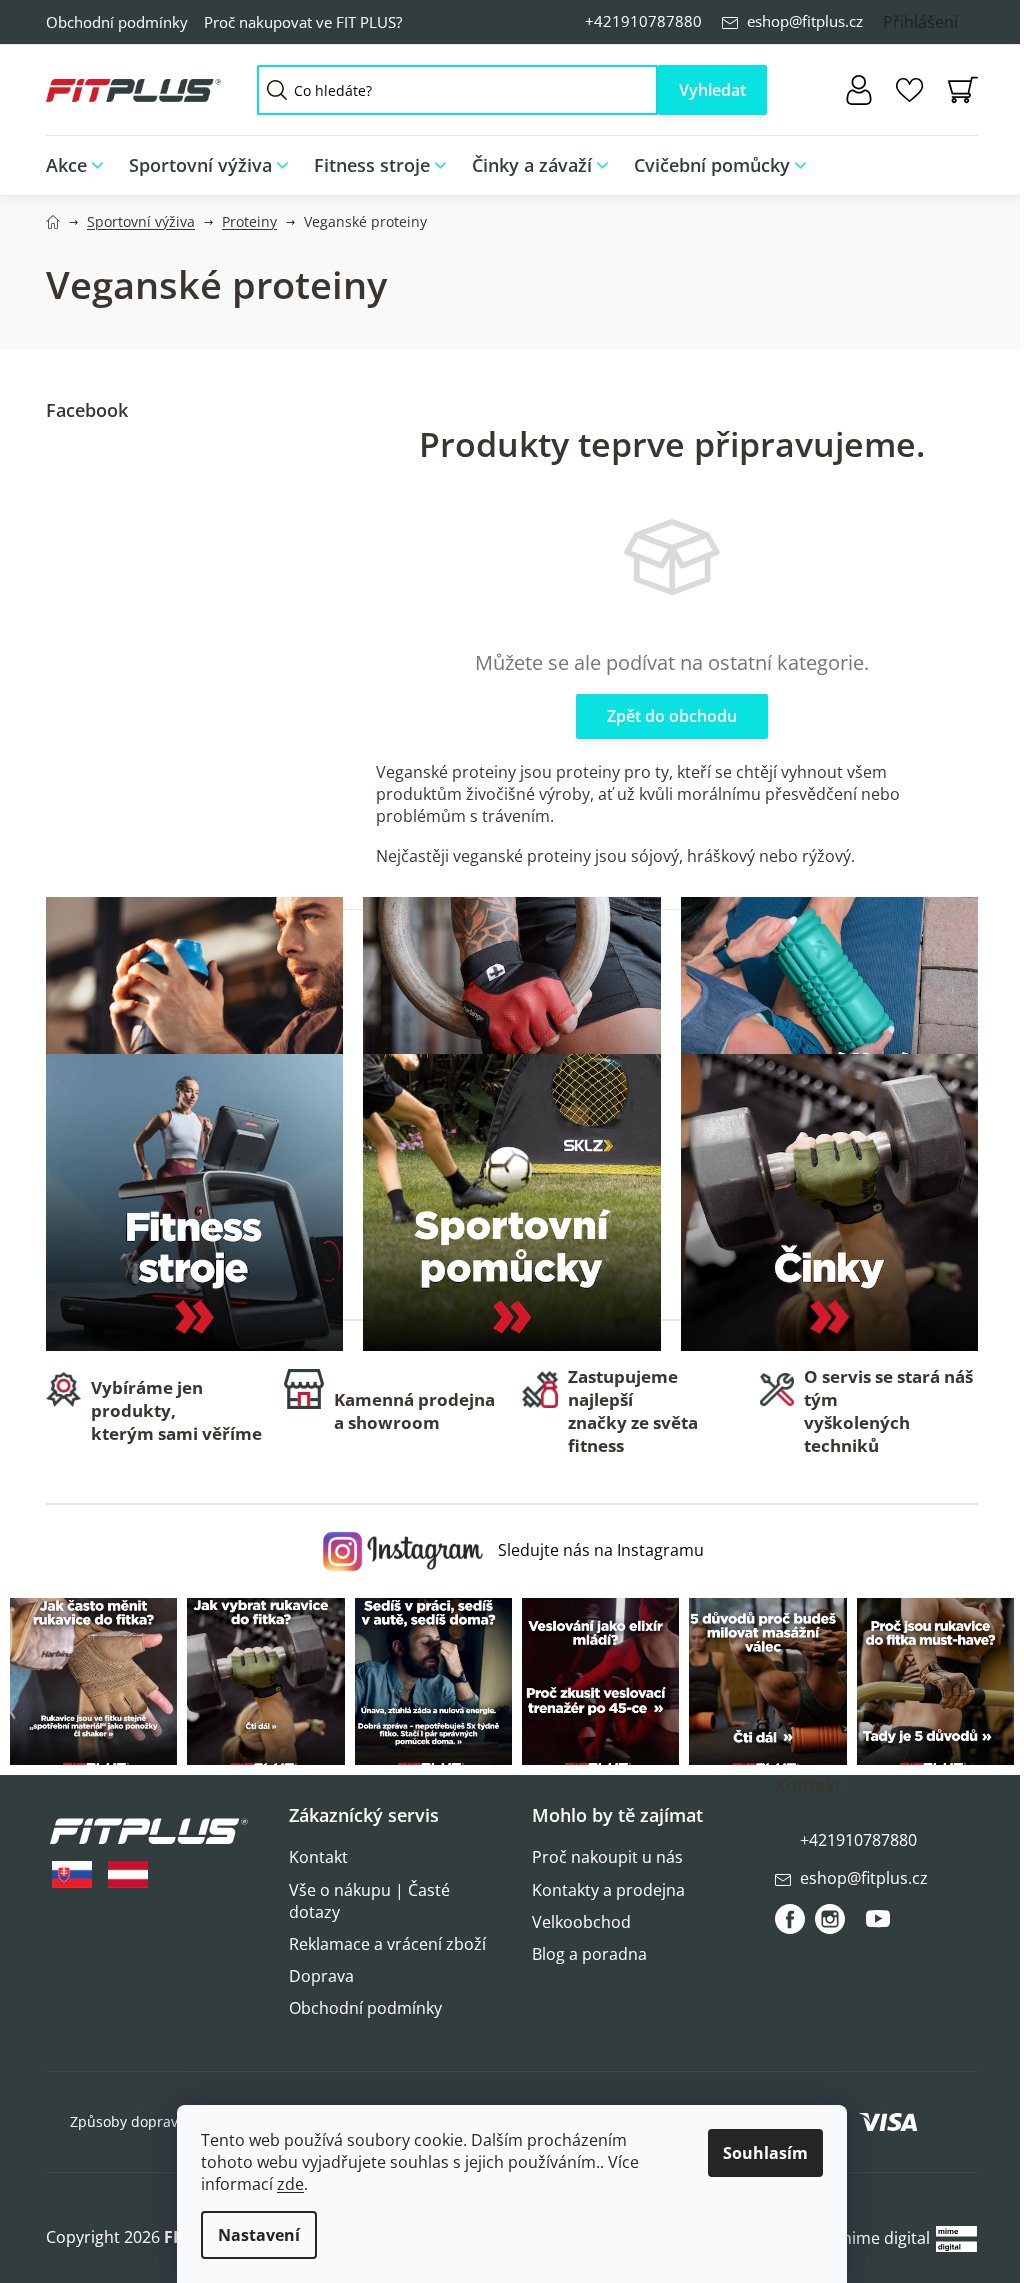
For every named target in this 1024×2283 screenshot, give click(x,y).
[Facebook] (790, 1919)
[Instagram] (830, 1919)
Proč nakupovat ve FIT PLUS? (303, 22)
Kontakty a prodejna (608, 1890)
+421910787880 (643, 21)
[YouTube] (878, 1927)
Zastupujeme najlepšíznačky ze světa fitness (633, 1411)
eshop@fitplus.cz (805, 21)
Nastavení (259, 2235)
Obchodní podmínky (117, 22)
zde (290, 2184)
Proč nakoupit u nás (607, 1857)
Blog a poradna (589, 1954)
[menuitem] (81, 165)
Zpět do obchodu (672, 716)
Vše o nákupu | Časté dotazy (369, 1901)
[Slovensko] (72, 1874)
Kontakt (318, 1857)
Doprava (321, 1976)
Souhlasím (765, 2153)
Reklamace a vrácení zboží (387, 1944)
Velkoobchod (581, 1922)
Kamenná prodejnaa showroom (414, 1411)
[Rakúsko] (128, 1874)
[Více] (949, 160)
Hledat (712, 90)
